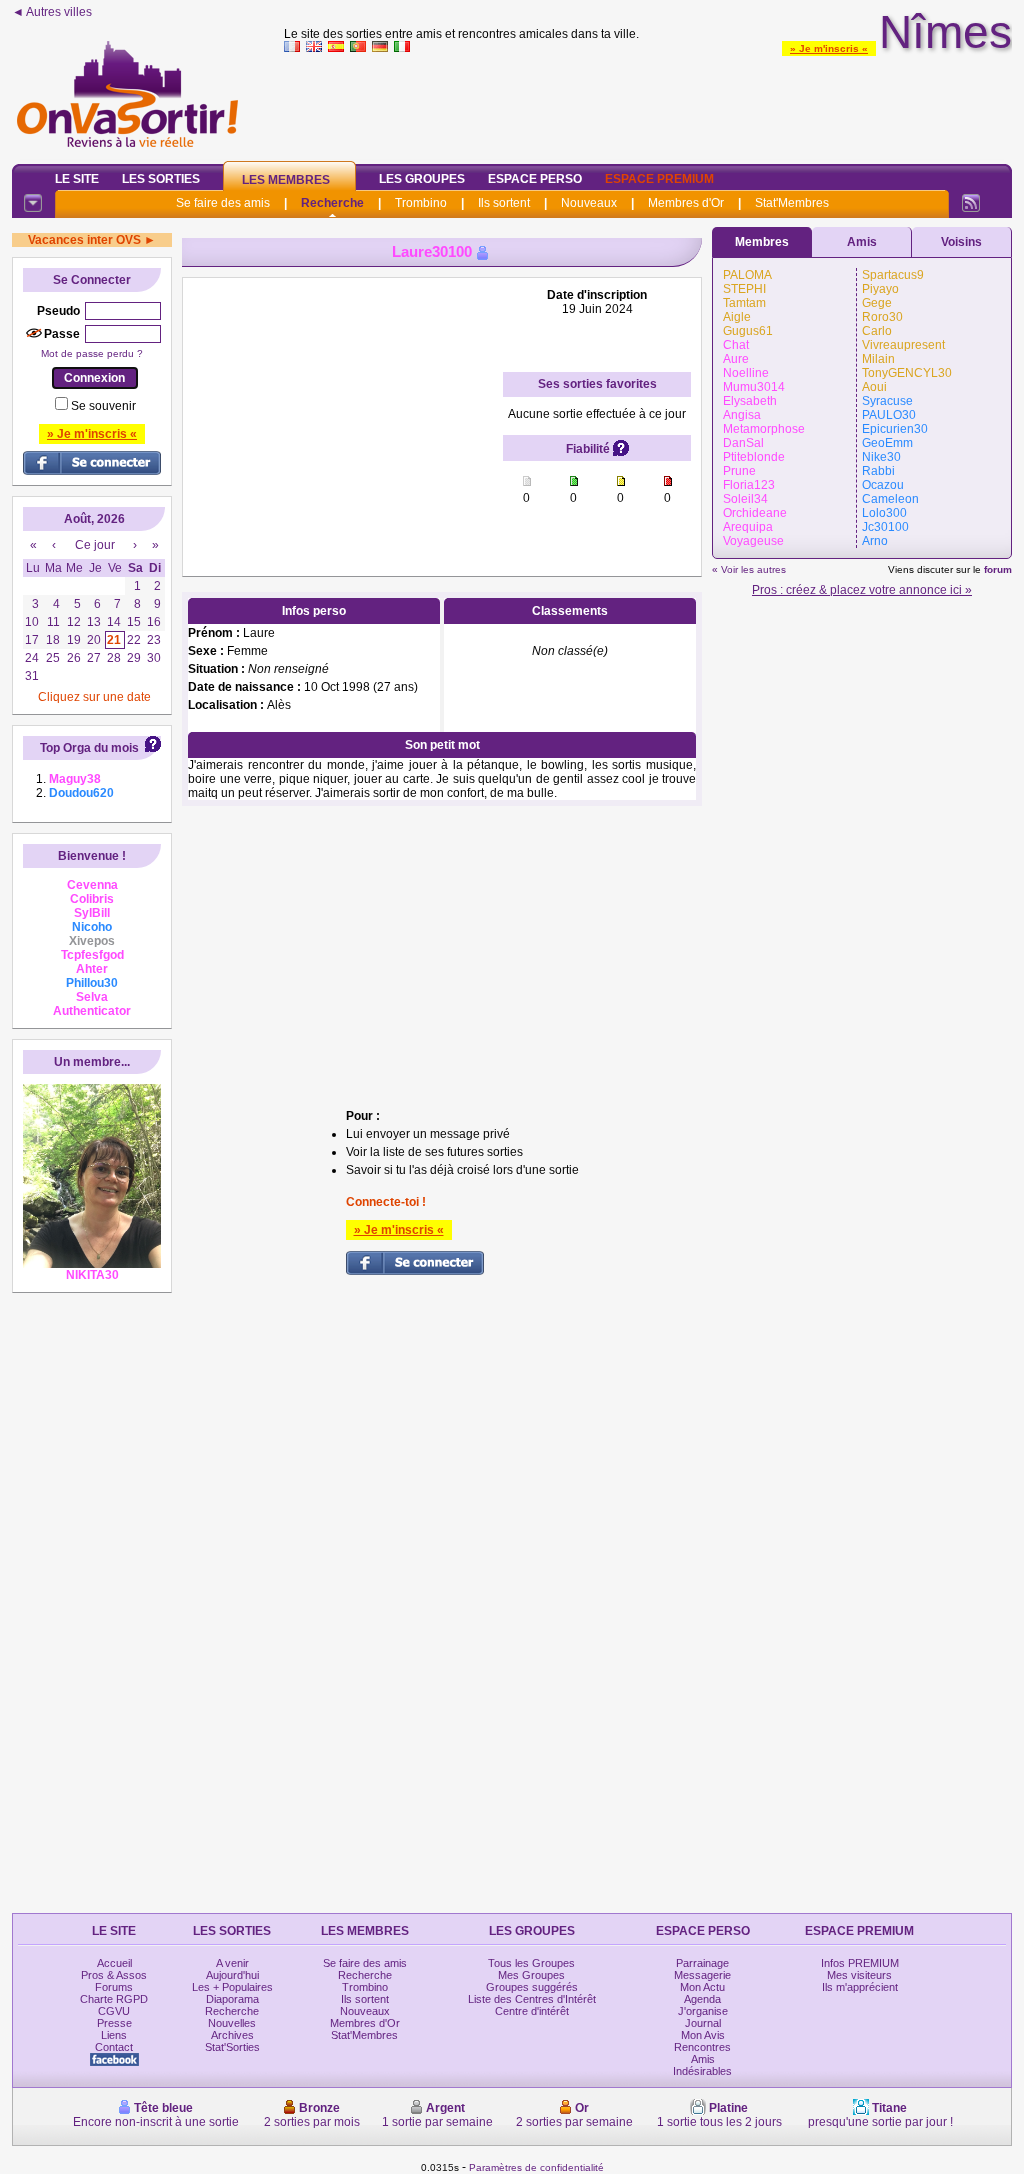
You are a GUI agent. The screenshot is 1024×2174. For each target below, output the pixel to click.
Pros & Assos (114, 1975)
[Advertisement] (648, 104)
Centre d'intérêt (532, 2011)
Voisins (961, 242)
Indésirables (702, 2071)
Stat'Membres (792, 203)
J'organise (703, 2011)
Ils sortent (504, 203)
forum (998, 569)
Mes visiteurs (859, 1975)
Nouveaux (589, 203)
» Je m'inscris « (829, 48)
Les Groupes (422, 179)
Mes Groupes (531, 1975)
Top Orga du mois (89, 748)
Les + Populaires (232, 1987)
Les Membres (286, 180)
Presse (114, 2023)
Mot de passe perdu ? (92, 353)
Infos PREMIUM (860, 1963)
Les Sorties (161, 179)
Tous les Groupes (531, 1963)
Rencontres (702, 2047)
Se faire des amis (223, 203)
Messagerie (702, 1975)
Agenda (702, 1999)
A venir (232, 1963)
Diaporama (232, 1999)
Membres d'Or (686, 203)
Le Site (77, 179)
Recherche (332, 203)
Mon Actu (702, 1987)
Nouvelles (232, 2023)
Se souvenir (103, 406)
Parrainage (702, 1963)
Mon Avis (703, 2035)
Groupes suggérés (532, 1987)
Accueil (114, 1963)
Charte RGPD (114, 1999)
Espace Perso (535, 179)
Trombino (421, 203)
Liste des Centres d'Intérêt (532, 1999)
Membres (762, 242)
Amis (862, 242)
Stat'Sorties (232, 2047)
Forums (114, 1987)
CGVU (114, 2011)
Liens (114, 2035)
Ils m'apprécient (860, 1987)
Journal (703, 2023)
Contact (114, 2047)
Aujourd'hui (232, 1975)
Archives (232, 2035)
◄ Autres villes (52, 12)
